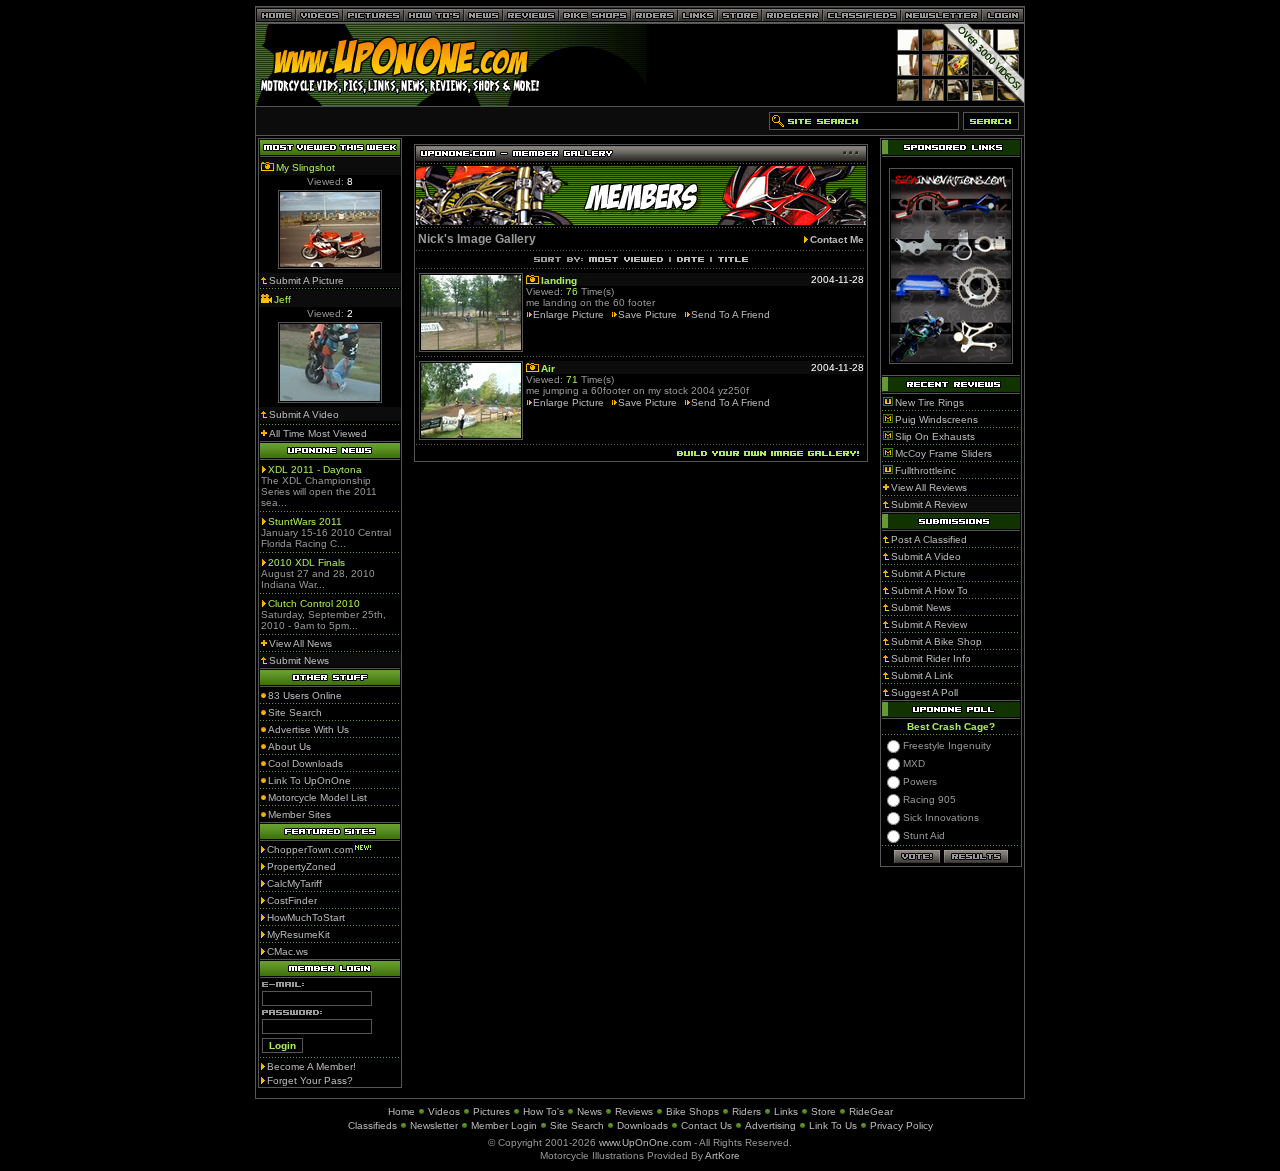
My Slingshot (305, 167)
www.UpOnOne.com (645, 1142)
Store (823, 1111)
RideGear (871, 1111)
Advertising (770, 1125)
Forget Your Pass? (310, 1080)
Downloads (642, 1125)
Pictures (491, 1111)
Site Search (577, 1125)
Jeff (282, 299)
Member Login (504, 1125)
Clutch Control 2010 (314, 603)
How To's (543, 1111)
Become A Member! (311, 1066)
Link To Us (833, 1125)
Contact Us (706, 1125)
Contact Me (837, 239)
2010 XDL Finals (306, 562)
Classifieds (372, 1125)
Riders (746, 1111)
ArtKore (722, 1155)
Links (786, 1111)
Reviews (634, 1111)
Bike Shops (692, 1111)
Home (401, 1111)
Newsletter (434, 1125)
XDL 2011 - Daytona (315, 469)
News (589, 1111)
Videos (444, 1111)
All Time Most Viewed (318, 433)
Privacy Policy (901, 1125)
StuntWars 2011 (305, 521)
